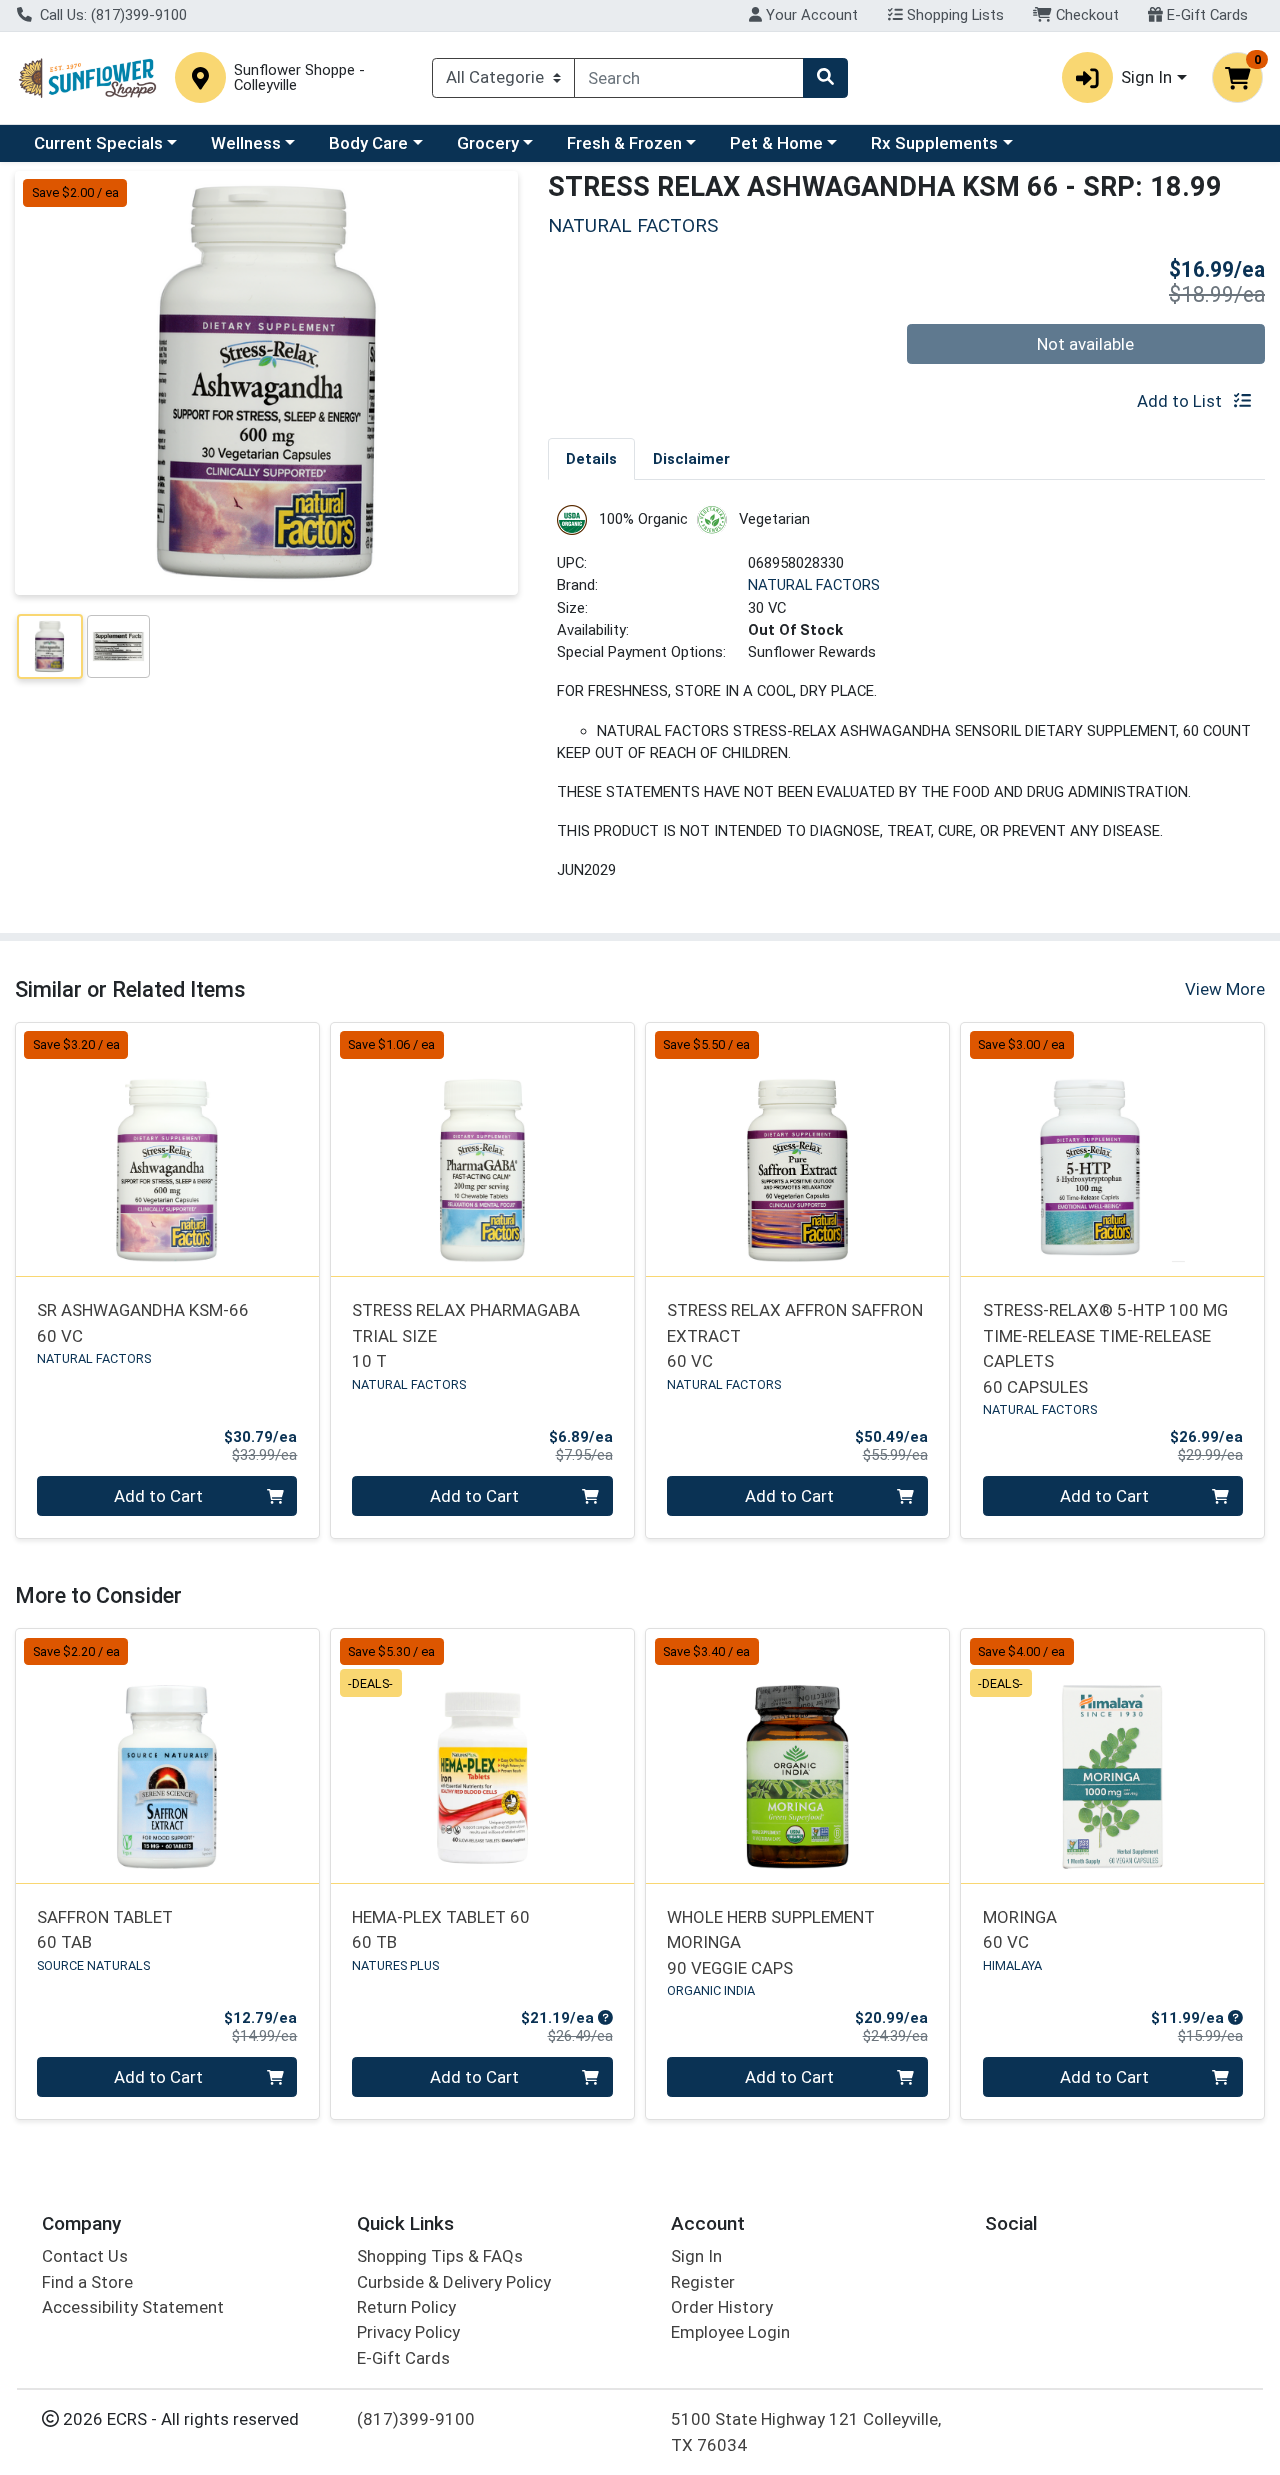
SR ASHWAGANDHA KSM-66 (143, 1322)
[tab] (591, 458)
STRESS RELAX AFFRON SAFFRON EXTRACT (795, 1335)
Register (703, 2282)
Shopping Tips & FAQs (440, 2256)
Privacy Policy (408, 2332)
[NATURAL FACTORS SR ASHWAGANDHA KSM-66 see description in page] (167, 1149)
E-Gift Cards (1205, 15)
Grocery (488, 143)
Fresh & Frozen (624, 143)
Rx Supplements (934, 143)
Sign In (696, 2256)
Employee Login (730, 2332)
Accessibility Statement (133, 2307)
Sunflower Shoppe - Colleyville (299, 78)
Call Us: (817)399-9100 (111, 15)
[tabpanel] (906, 702)
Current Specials (98, 143)
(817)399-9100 (416, 2419)
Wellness (246, 143)
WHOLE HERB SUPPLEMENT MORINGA (771, 1942)
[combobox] (689, 78)
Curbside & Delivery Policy (454, 2282)
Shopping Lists (953, 15)
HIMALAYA (1012, 1965)
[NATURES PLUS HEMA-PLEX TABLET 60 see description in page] (482, 1756)
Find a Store (87, 2282)
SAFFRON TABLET (105, 1929)
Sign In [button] (1146, 77)
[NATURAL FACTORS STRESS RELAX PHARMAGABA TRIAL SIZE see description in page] (482, 1149)
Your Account (810, 15)
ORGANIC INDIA (711, 1990)
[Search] (825, 78)
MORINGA (1020, 1929)
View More (1225, 989)
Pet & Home (776, 143)
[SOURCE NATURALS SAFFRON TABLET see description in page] (167, 1756)
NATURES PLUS (395, 1965)
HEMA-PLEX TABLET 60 (441, 1929)
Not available (1085, 344)
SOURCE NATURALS (93, 1965)
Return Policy (406, 2307)
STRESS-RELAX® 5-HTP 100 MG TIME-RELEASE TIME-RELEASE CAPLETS (1105, 1348)
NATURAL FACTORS (814, 585)
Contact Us (85, 2256)
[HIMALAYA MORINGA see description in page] (1112, 1756)
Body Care (368, 143)
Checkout (1085, 15)
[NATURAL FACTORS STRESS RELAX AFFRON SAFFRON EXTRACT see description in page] (797, 1149)
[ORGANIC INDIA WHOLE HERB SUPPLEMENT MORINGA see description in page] (797, 1756)
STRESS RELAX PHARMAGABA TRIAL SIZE (466, 1335)
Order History (722, 2307)
